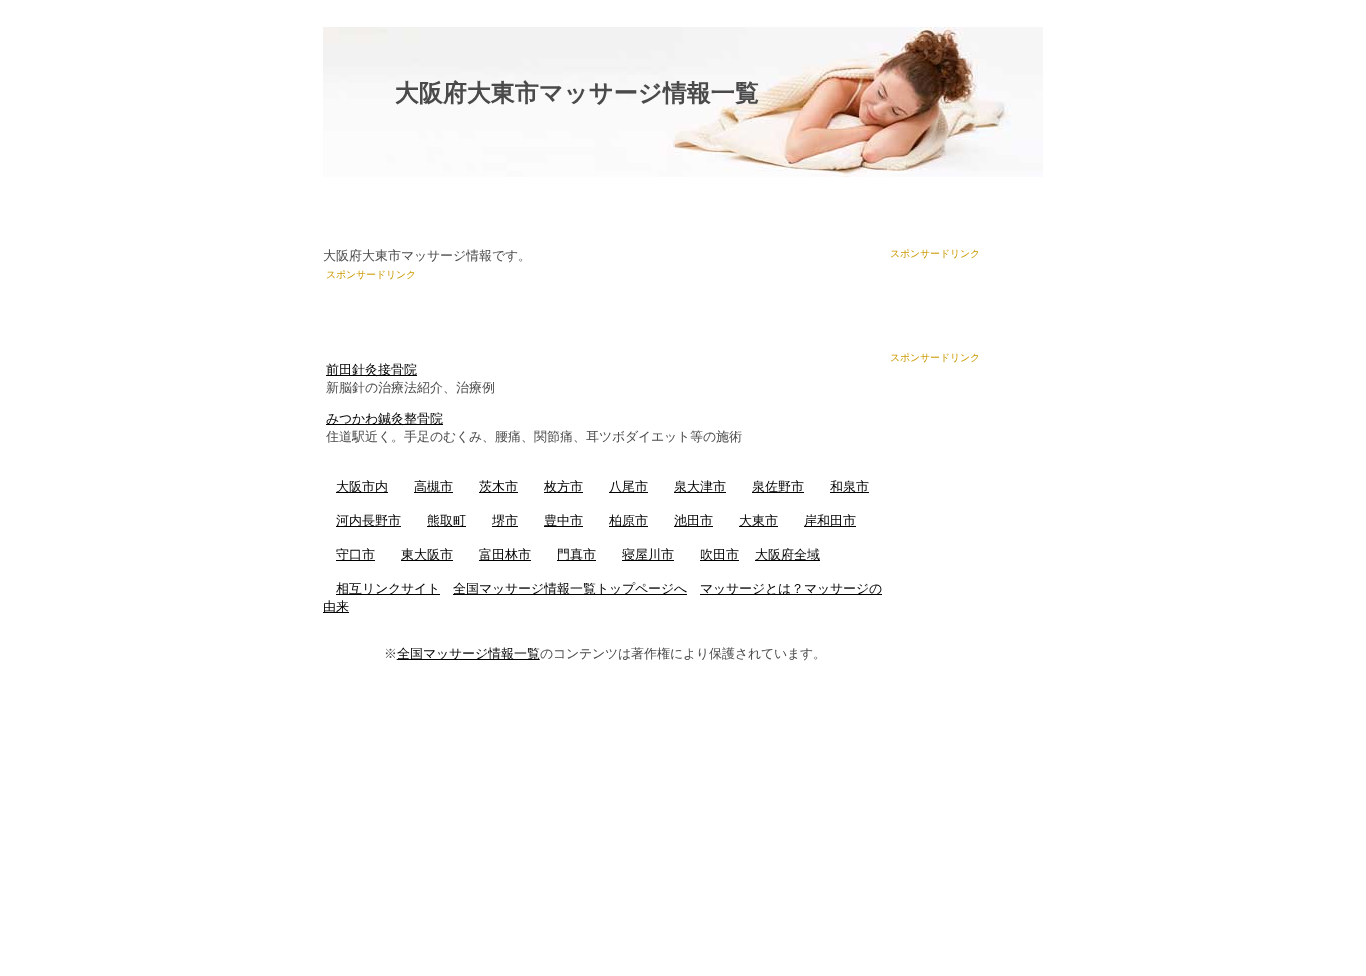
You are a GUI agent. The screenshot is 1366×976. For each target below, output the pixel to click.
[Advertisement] (560, 312)
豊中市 (563, 520)
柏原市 (628, 520)
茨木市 (498, 486)
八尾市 (628, 486)
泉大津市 (700, 486)
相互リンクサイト (388, 588)
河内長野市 (368, 520)
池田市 (693, 520)
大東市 (758, 520)
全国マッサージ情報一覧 (468, 653)
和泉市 (849, 486)
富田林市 (505, 554)
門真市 (576, 554)
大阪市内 (362, 486)
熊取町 (446, 520)
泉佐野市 (778, 486)
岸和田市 (830, 520)
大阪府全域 (787, 554)
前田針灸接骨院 (371, 369)
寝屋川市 (648, 554)
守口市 (355, 554)
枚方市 (563, 486)
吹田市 (719, 554)
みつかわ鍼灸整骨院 (384, 418)
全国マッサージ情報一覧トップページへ (570, 588)
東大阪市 (427, 554)
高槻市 (433, 486)
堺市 (505, 520)
